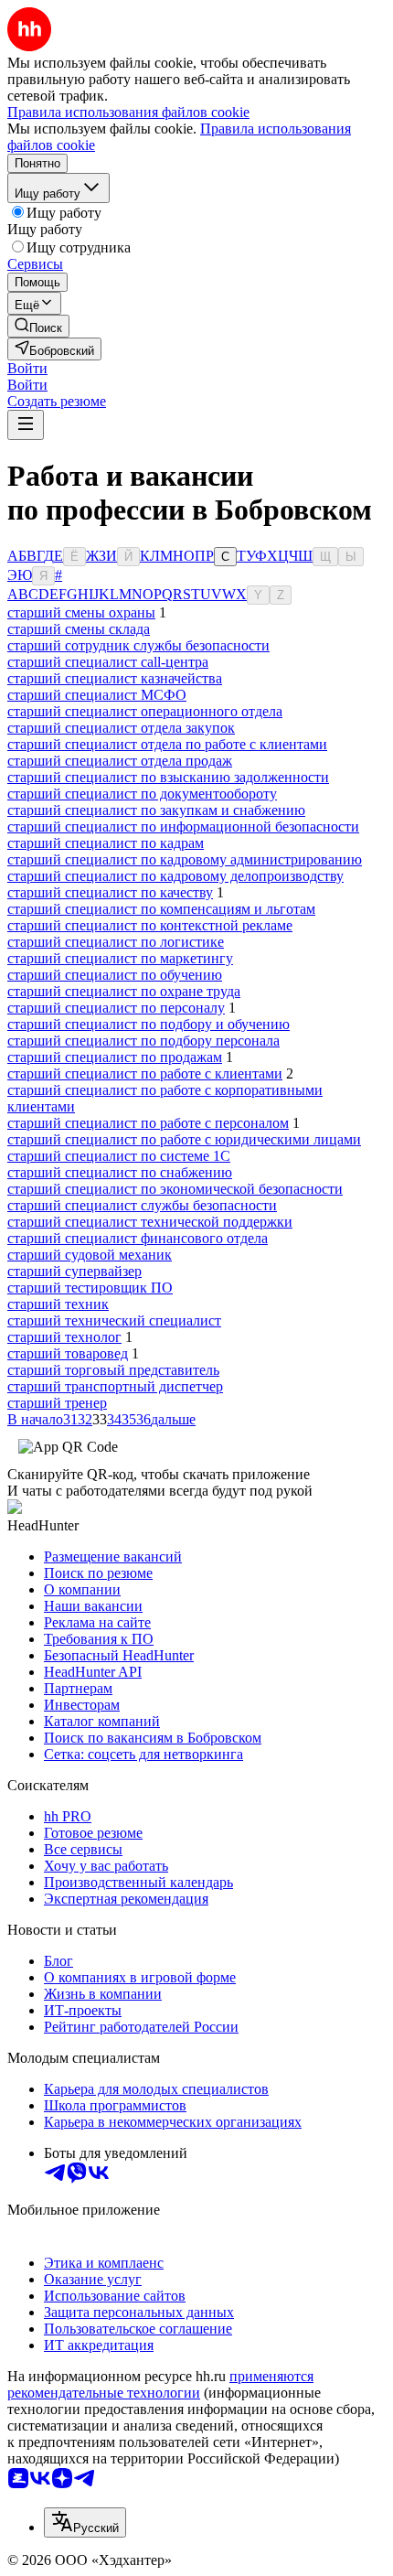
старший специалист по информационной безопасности (183, 826)
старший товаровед (68, 1353)
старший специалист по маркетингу (120, 958)
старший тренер (57, 1403)
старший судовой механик (90, 1255)
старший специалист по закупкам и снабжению (156, 810)
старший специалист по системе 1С (119, 1156)
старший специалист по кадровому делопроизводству (175, 876)
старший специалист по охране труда (124, 991)
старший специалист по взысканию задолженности (168, 777)
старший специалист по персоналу (116, 1008)
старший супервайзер (74, 1271)
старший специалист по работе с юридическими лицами (184, 1139)
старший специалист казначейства (115, 678)
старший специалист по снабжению (120, 1172)
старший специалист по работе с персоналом (148, 1123)
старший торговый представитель (113, 1370)
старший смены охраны (81, 612)
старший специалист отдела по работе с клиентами (167, 744)
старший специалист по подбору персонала (143, 1041)
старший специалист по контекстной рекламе (150, 925)
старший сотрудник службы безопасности (138, 645)
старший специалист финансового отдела (138, 1238)
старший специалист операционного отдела (145, 711)
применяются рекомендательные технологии (160, 2384)
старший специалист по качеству (110, 892)
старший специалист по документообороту (142, 794)
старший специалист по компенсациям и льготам (161, 909)
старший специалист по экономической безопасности (175, 1189)
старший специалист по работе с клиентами (145, 1073)
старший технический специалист (114, 1320)
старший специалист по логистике (116, 942)
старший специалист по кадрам (106, 843)
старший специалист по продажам (115, 1057)
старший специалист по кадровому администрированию (185, 859)
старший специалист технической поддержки (150, 1222)
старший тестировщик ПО (90, 1288)
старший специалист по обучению (115, 975)
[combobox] (85, 2522)
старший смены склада (79, 629)
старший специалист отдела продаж (120, 761)
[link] (38, 326)
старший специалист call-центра (108, 662)
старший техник (58, 1304)
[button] (27, 368)
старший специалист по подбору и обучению (149, 1024)
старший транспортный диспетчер (115, 1386)
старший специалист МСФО (97, 695)
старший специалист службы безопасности (142, 1205)
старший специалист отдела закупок (121, 728)
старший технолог (64, 1337)
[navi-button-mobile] (26, 425)
